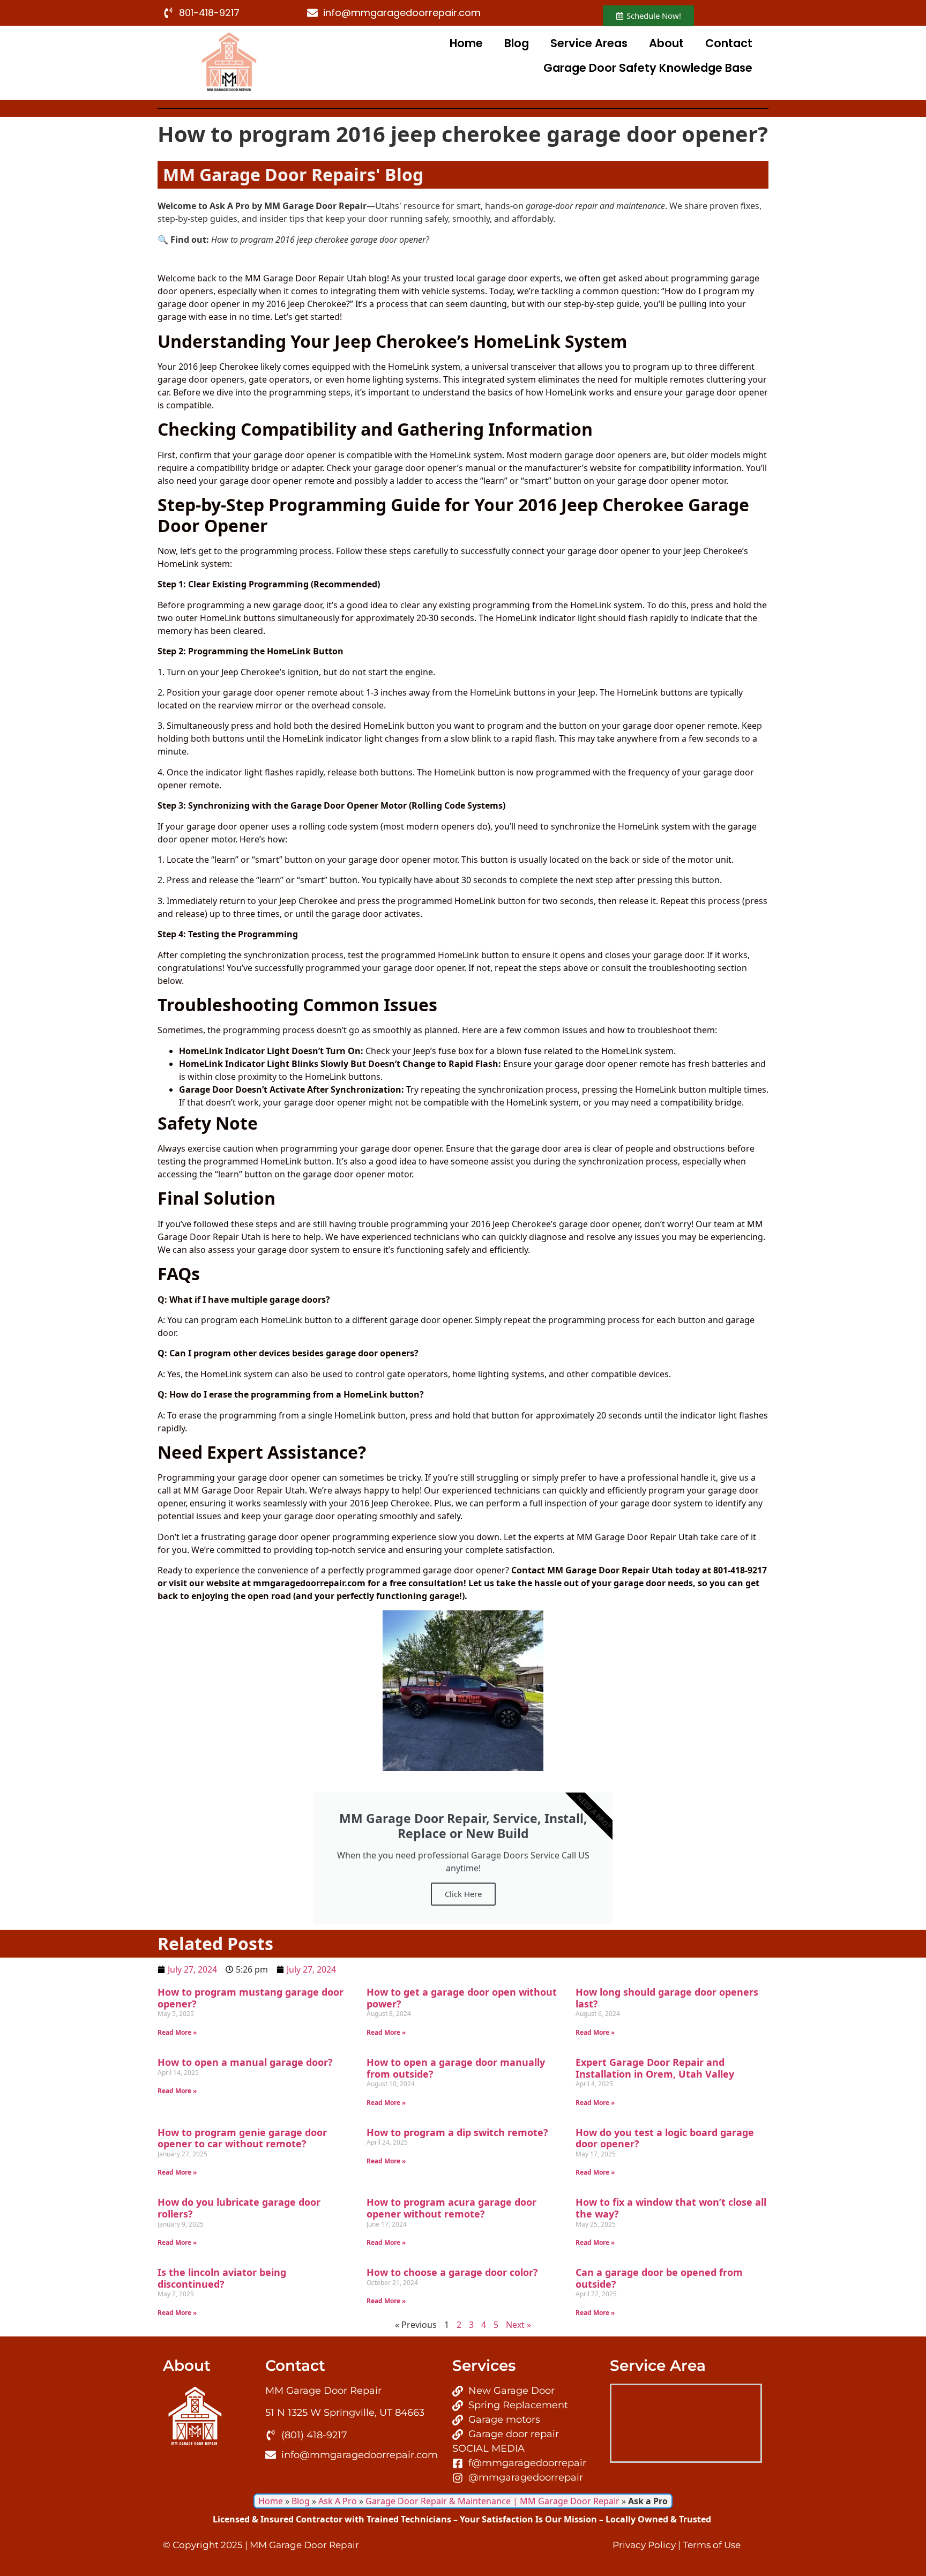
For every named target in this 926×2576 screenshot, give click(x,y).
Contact (729, 43)
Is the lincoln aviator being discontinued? (222, 2278)
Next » (518, 2325)
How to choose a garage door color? (452, 2272)
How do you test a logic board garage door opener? (665, 2138)
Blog (517, 43)
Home (466, 43)
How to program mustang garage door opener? (251, 1998)
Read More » (177, 2032)
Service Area (658, 2365)
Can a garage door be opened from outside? (659, 2278)
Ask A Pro (338, 2501)
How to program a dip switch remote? (457, 2132)
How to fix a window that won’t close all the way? (671, 2208)
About (666, 43)
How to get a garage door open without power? (462, 1998)
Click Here (463, 1894)
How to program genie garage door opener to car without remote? (242, 2138)
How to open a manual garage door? (245, 2062)
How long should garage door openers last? (667, 1998)
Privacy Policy (644, 2545)
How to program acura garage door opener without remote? (451, 2208)
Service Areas (589, 43)
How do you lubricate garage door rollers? (239, 2208)
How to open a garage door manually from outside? (456, 2068)
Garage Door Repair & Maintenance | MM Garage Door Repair (492, 2501)
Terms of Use (712, 2545)
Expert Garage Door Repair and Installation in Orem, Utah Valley (655, 2068)
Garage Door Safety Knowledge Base (648, 68)
